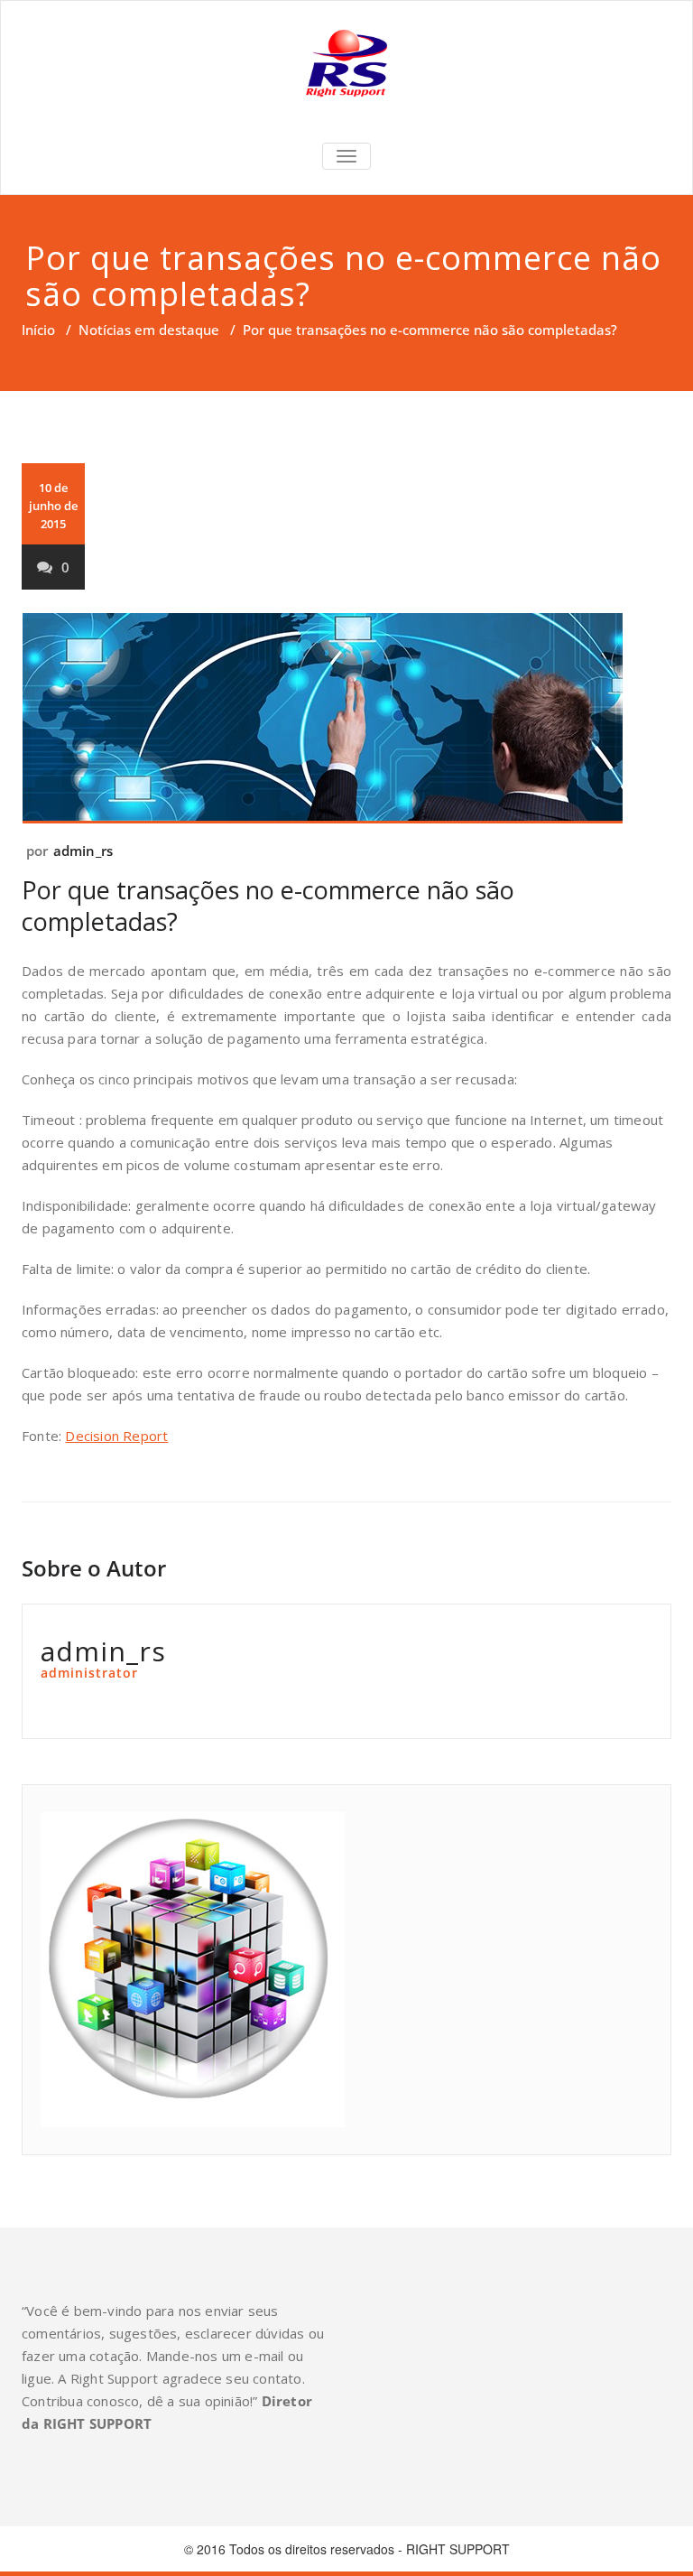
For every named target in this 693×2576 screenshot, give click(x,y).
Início (38, 330)
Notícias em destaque (149, 330)
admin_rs (83, 851)
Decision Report (116, 1436)
